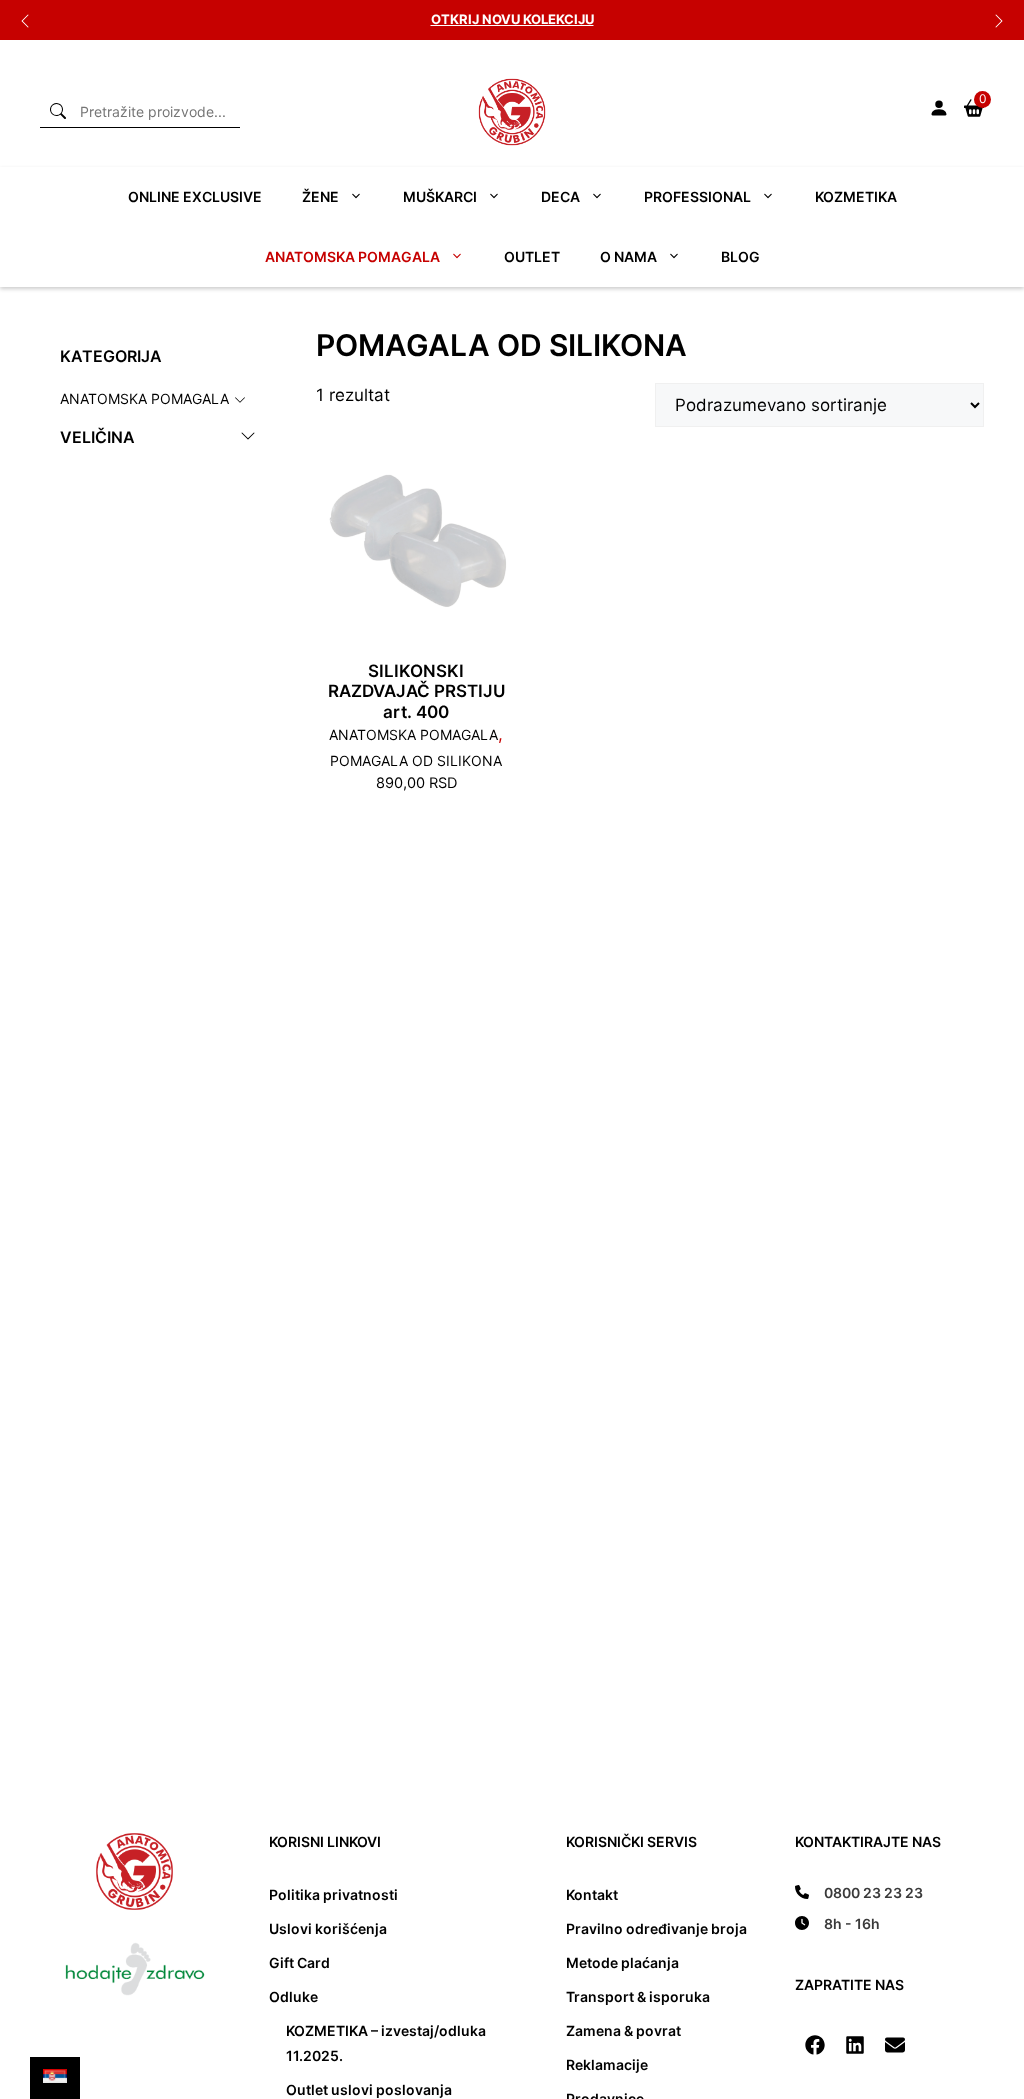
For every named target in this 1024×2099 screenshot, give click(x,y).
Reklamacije (607, 2064)
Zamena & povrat (623, 2030)
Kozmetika (856, 196)
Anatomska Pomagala (144, 397)
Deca (560, 196)
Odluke (293, 1996)
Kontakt (592, 1894)
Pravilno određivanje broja (656, 1928)
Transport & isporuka (638, 1996)
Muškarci (440, 196)
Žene (320, 196)
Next (999, 20)
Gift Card (299, 1962)
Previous (25, 20)
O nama (628, 256)
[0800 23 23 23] (859, 1892)
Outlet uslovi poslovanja (369, 2089)
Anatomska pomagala (352, 256)
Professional (697, 196)
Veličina (97, 437)
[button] (815, 2045)
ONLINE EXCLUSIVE (195, 196)
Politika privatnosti (333, 1894)
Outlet (532, 256)
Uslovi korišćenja (328, 1928)
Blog (740, 256)
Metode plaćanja (622, 1962)
